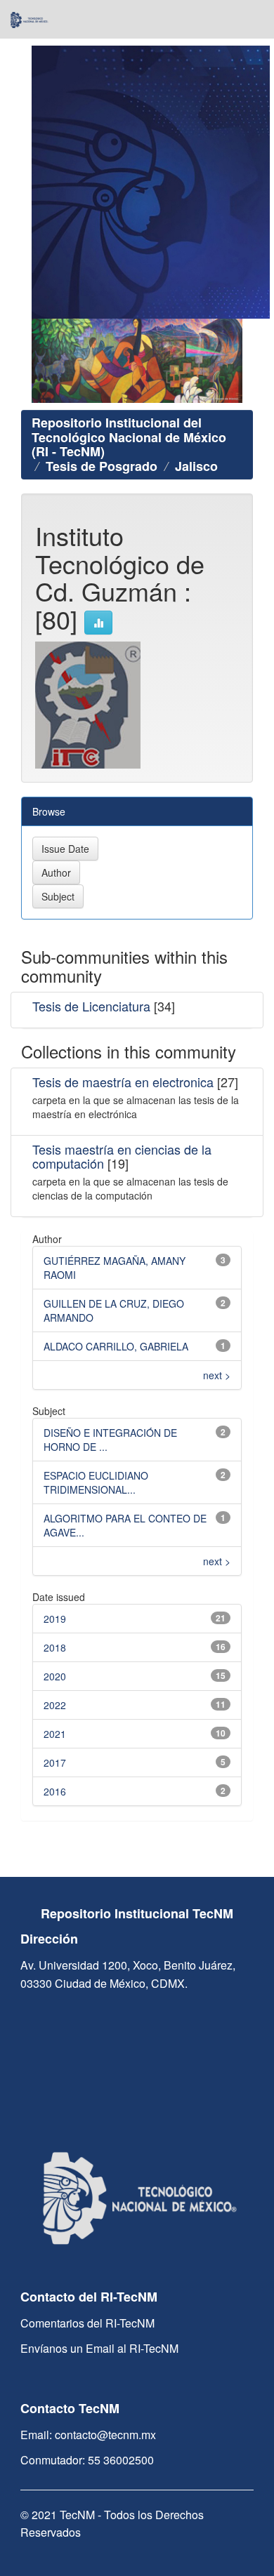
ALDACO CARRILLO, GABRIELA (116, 1346)
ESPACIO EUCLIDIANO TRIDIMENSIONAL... (96, 1482)
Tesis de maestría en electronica (123, 1082)
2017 (55, 1762)
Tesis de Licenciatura (91, 1006)
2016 (55, 1791)
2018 (55, 1647)
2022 (55, 1705)
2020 (55, 1676)
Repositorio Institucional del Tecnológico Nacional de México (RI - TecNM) (129, 437)
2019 (55, 1619)
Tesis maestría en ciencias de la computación (122, 1156)
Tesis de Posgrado (102, 466)
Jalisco (196, 466)
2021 (55, 1734)
